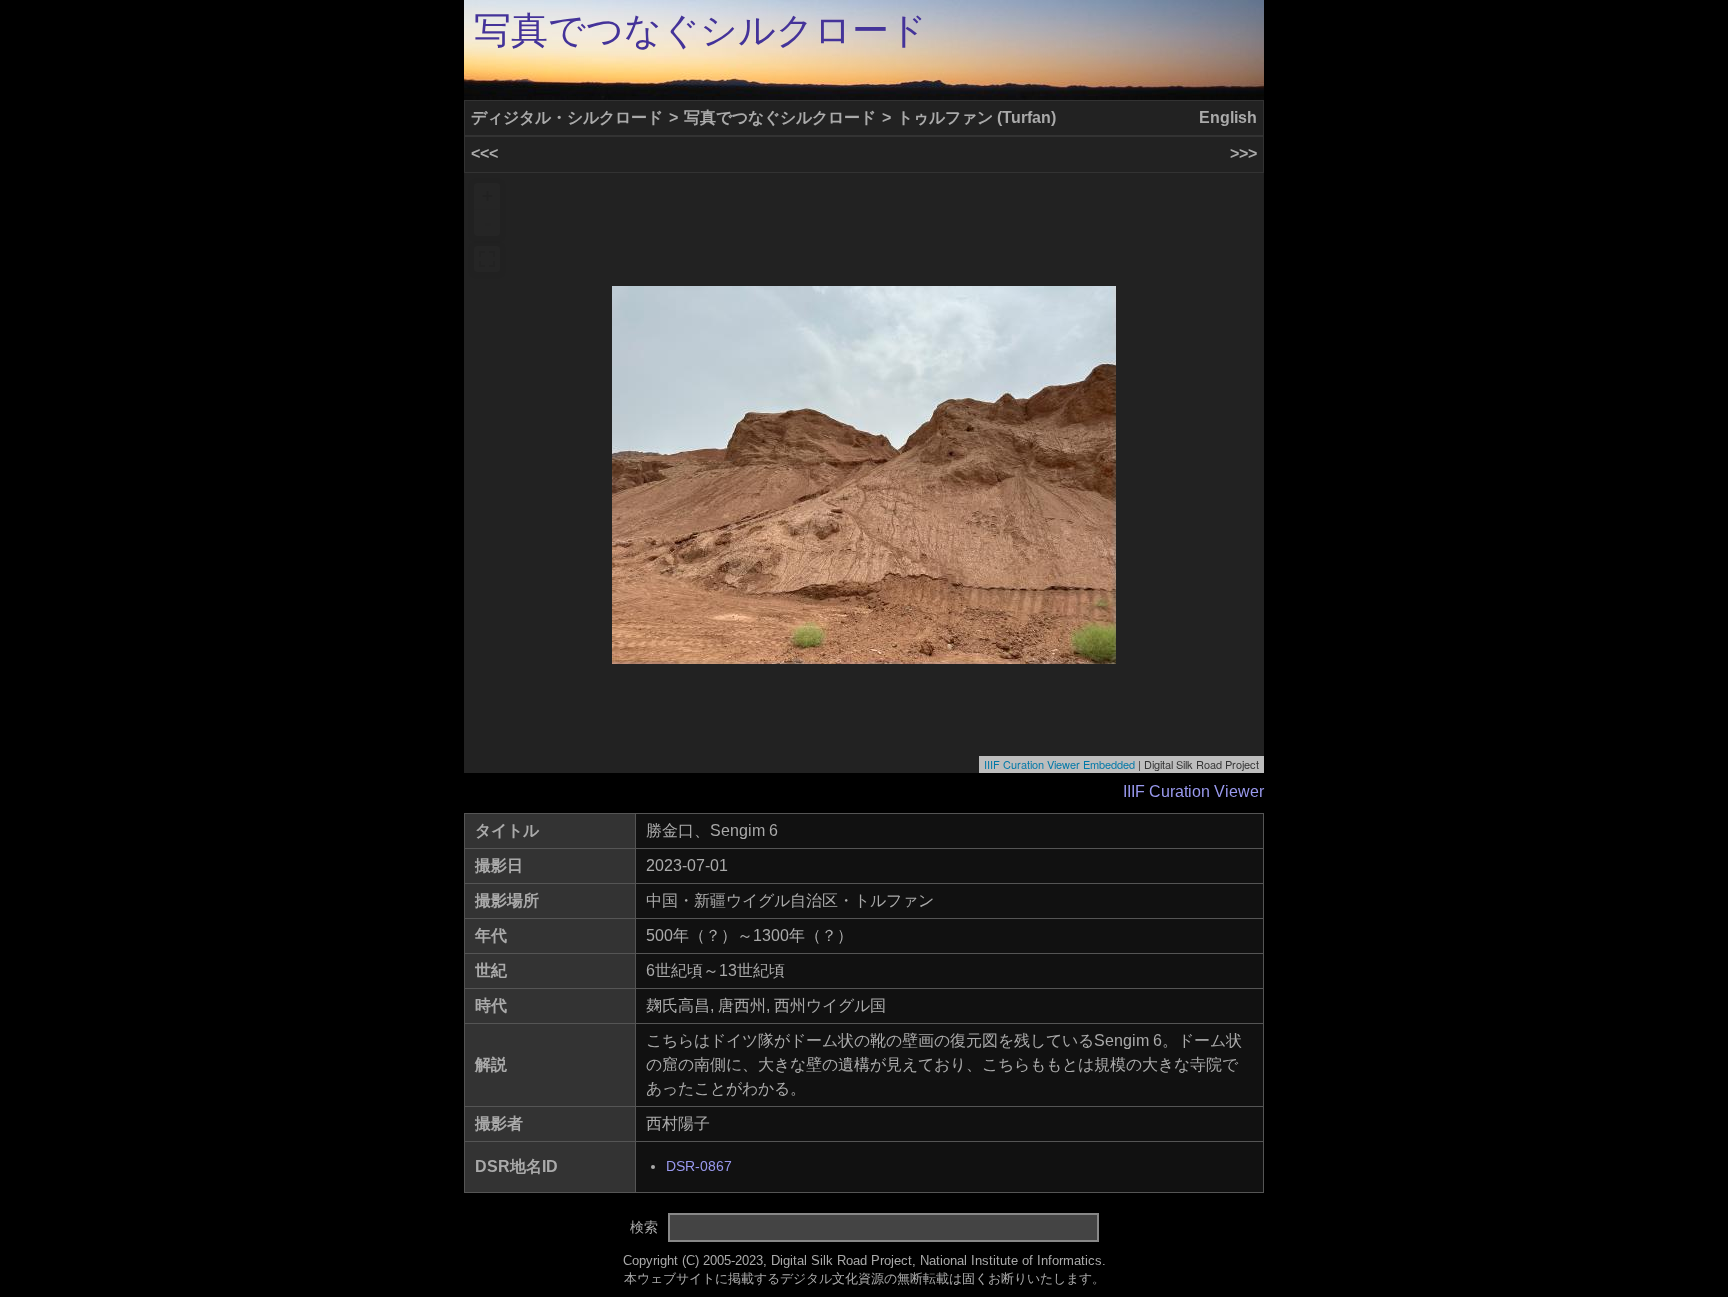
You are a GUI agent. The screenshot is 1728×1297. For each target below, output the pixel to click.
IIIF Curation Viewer (1193, 791)
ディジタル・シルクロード (567, 117)
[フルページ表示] (487, 259)
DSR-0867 (699, 1166)
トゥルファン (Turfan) (976, 117)
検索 (644, 1227)
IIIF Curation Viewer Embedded (1059, 764)
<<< (484, 153)
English (1228, 117)
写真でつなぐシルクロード (700, 30)
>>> (1243, 153)
